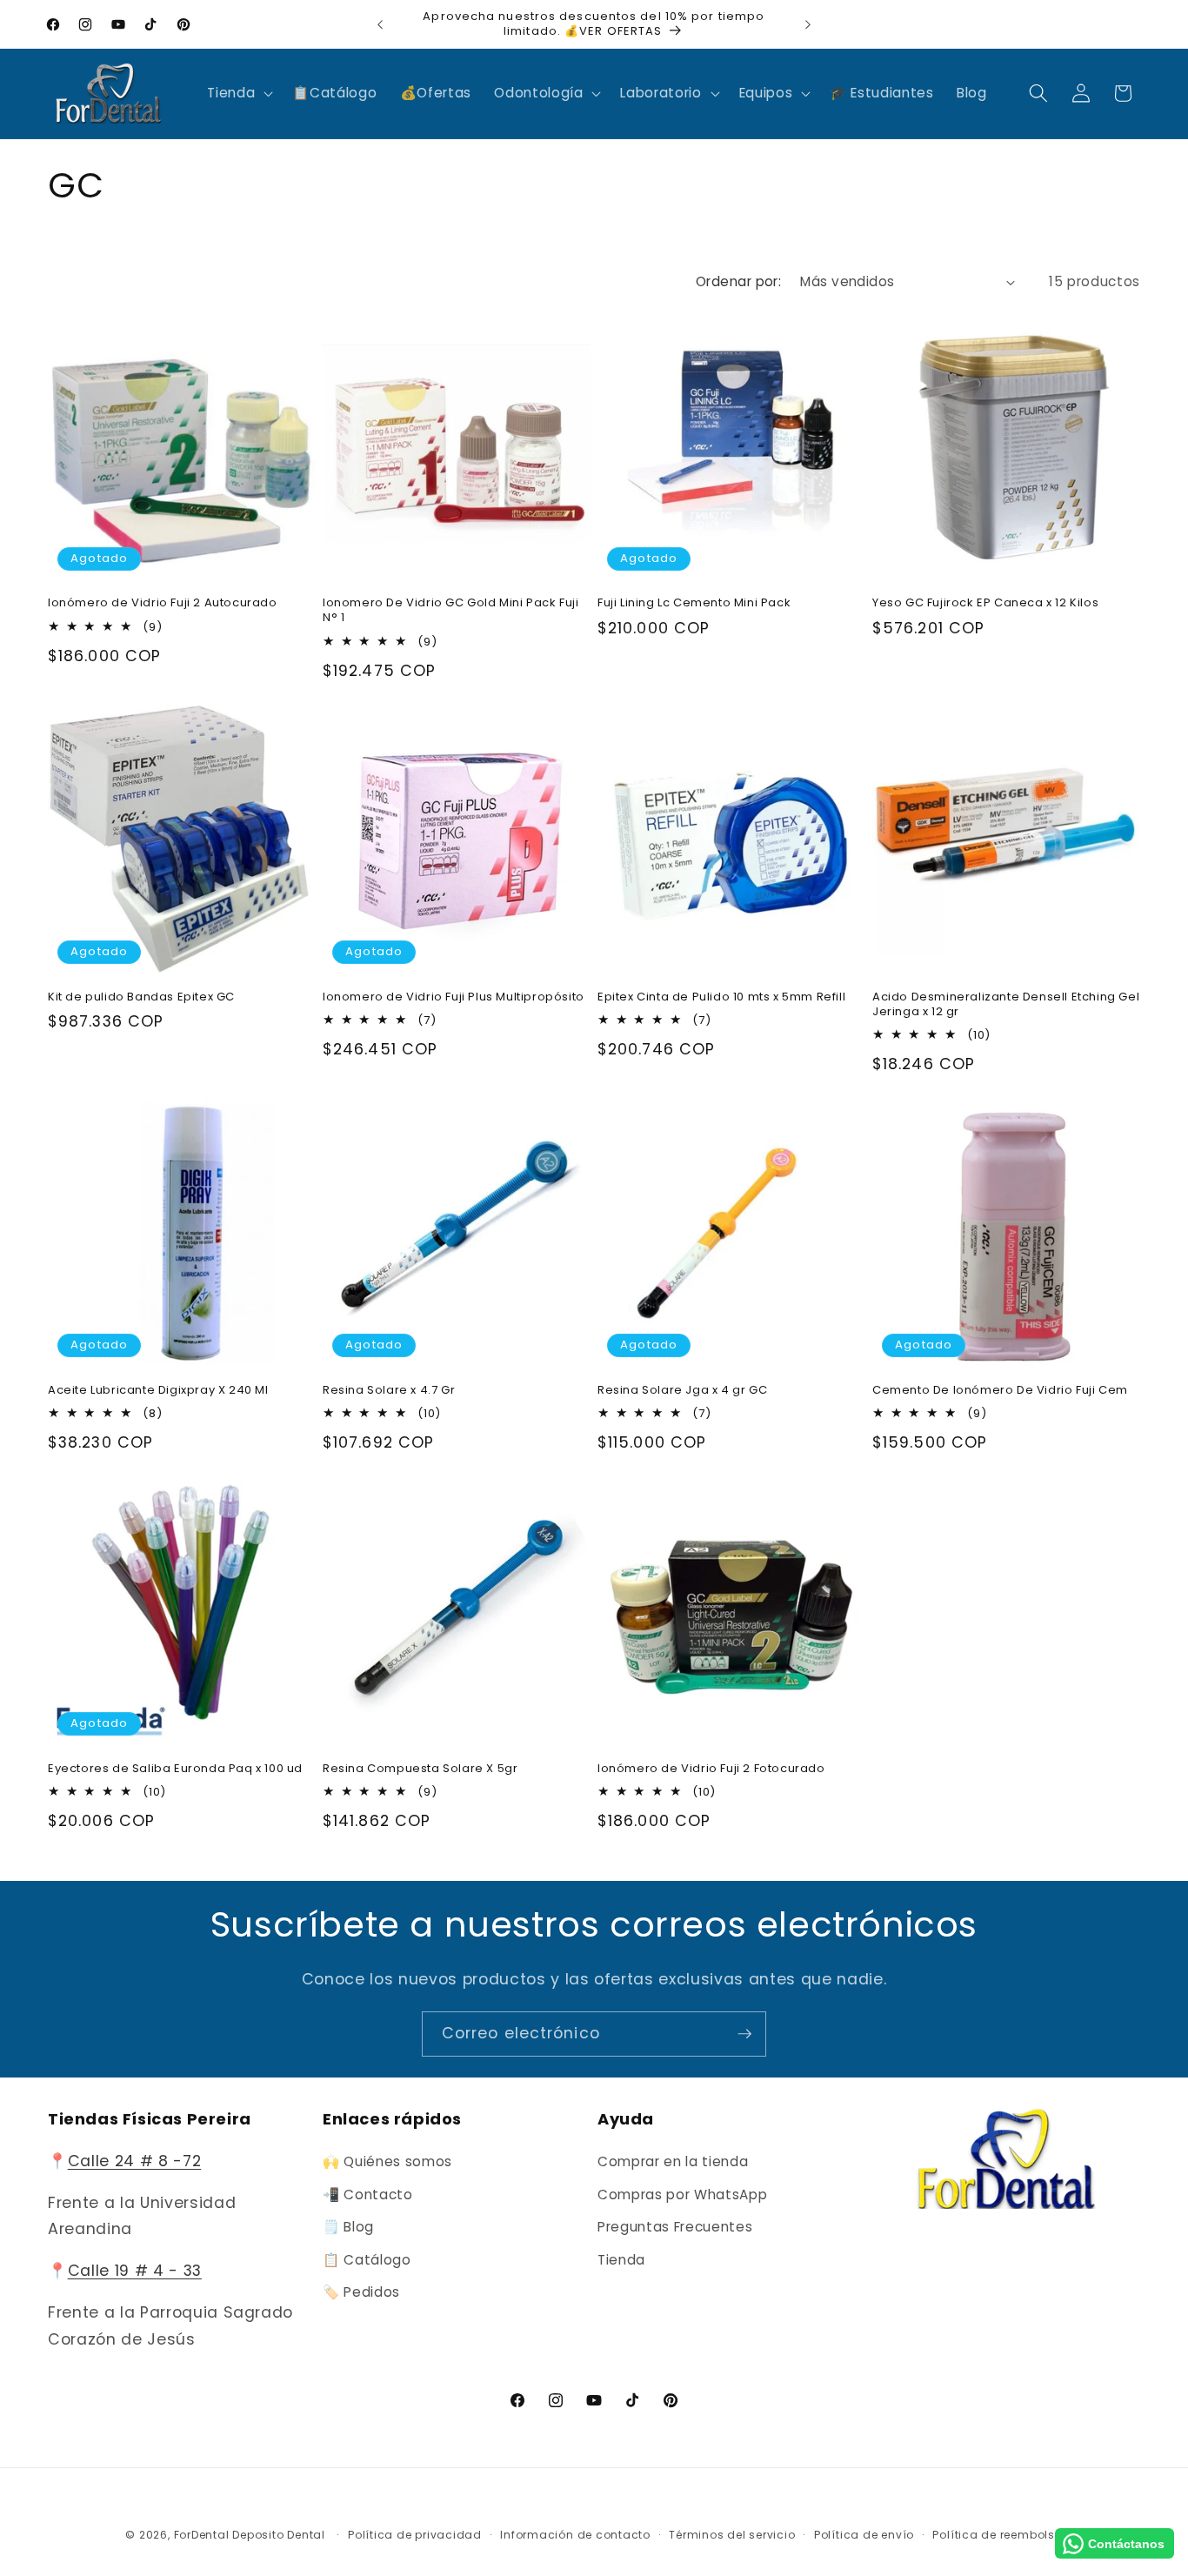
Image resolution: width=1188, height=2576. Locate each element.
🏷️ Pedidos (361, 2293)
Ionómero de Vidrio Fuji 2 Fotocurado (711, 1769)
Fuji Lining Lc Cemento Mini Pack (694, 603)
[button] (238, 93)
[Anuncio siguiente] (808, 24)
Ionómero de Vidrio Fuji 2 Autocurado (163, 603)
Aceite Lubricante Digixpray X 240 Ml (158, 1391)
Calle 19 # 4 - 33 (135, 2272)
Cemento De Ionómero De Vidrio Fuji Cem (1000, 1391)
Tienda (621, 2260)
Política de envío (864, 2535)
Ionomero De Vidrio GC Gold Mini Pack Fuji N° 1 (451, 611)
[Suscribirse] (744, 2034)
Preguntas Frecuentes (675, 2227)
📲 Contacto (368, 2195)
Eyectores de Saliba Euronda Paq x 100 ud (175, 1769)
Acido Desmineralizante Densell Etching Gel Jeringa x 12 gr (1006, 1005)
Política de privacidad (415, 2535)
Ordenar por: (738, 281)
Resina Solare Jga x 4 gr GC (682, 1391)
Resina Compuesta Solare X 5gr (420, 1769)
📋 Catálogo (367, 2260)
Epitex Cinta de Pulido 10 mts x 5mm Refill (721, 997)
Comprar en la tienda (673, 2161)
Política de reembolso (997, 2535)
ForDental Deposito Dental (250, 2535)
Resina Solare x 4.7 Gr (389, 1391)
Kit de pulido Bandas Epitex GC (141, 997)
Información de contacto (575, 2535)
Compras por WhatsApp (682, 2195)
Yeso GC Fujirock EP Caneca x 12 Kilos (985, 603)
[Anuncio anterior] (380, 24)
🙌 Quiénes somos (387, 2161)
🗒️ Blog (348, 2227)
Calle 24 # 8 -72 (135, 2161)
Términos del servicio (732, 2535)
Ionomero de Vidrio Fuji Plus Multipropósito (454, 997)
